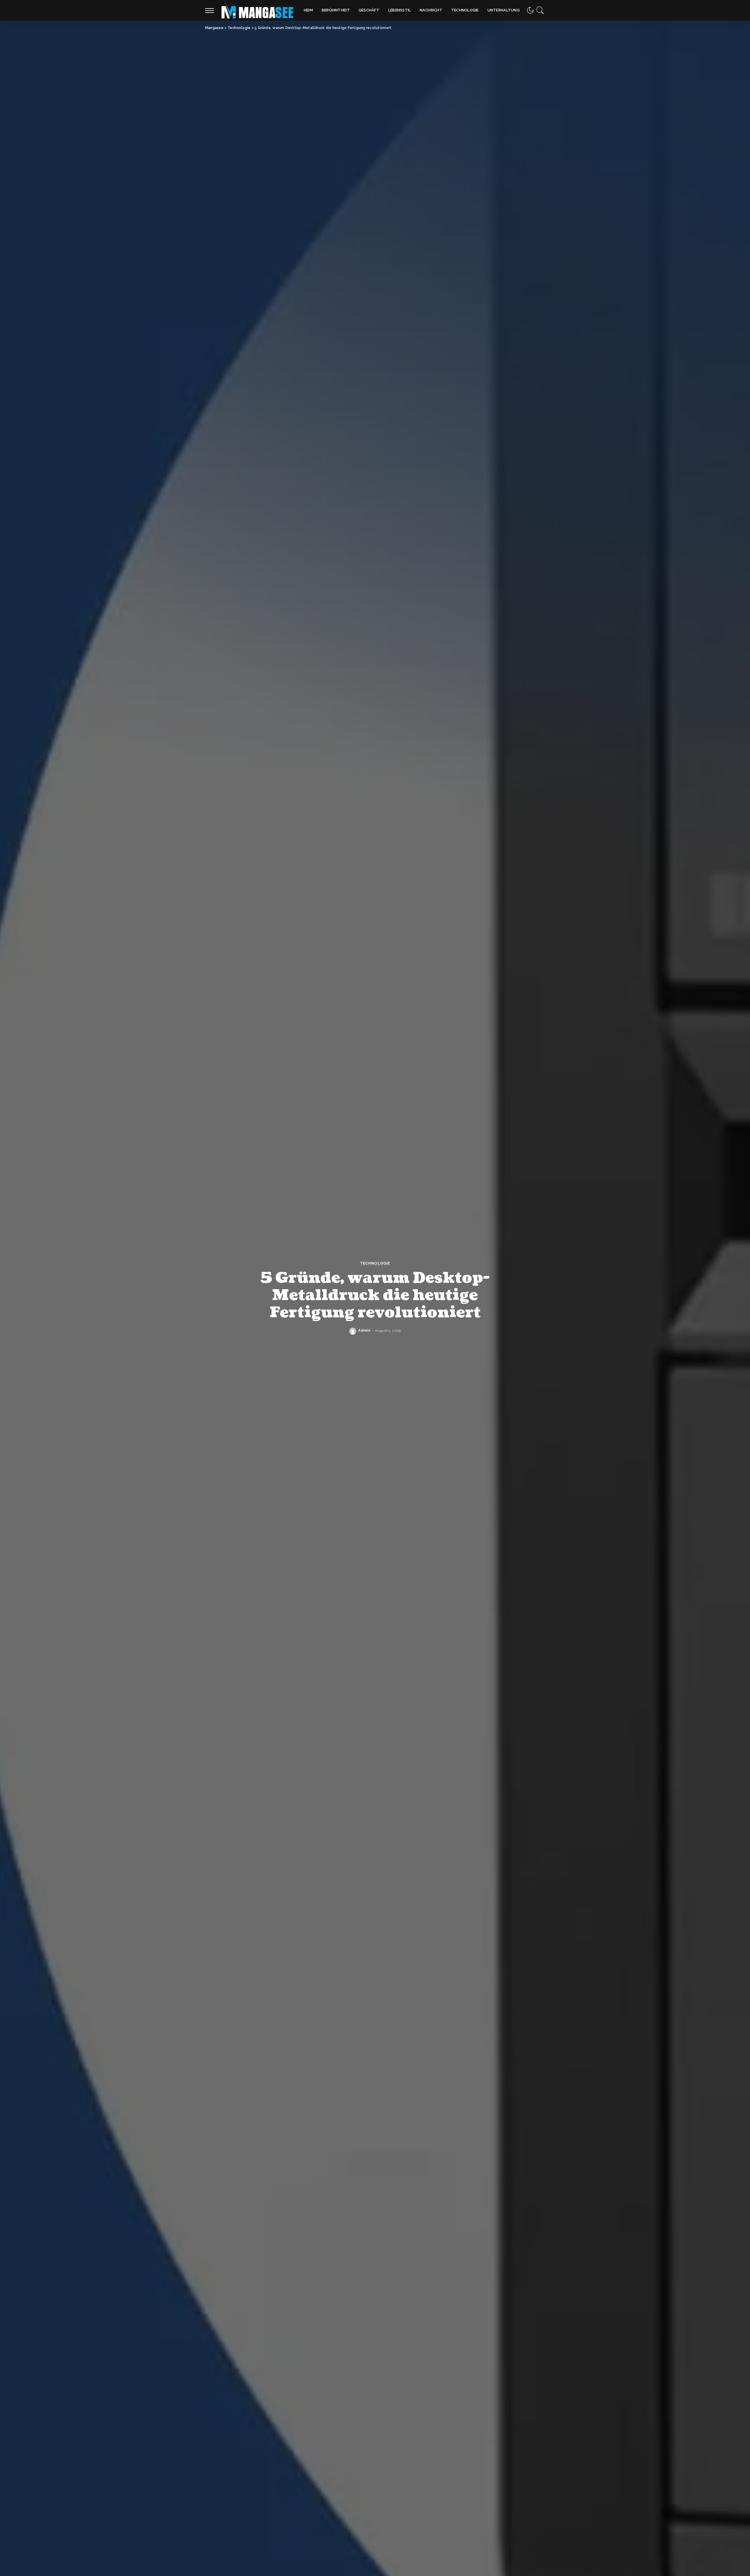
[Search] (540, 10)
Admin (364, 1330)
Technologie (375, 1263)
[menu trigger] (212, 10)
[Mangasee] (257, 10)
